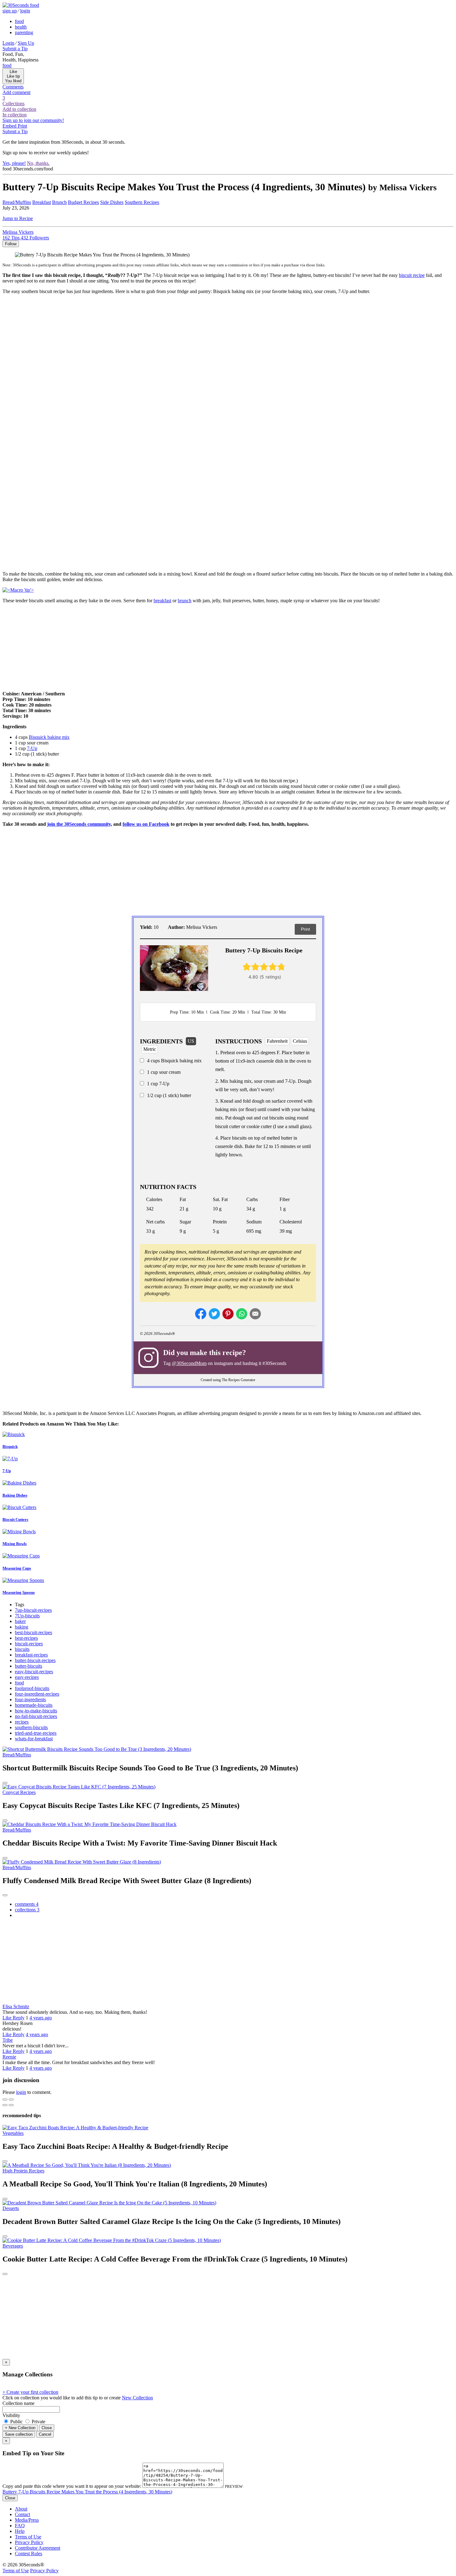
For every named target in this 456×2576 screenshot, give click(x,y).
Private (38, 2422)
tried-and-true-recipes (36, 1733)
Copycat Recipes (19, 1792)
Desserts (11, 2208)
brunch (185, 601)
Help (20, 2531)
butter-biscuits (29, 1666)
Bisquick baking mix (49, 737)
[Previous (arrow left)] (5, 2105)
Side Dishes (112, 202)
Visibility (11, 2415)
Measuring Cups (17, 1568)
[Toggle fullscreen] (11, 2099)
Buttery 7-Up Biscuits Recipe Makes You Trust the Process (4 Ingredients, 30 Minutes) (87, 2492)
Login (8, 43)
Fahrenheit (277, 1041)
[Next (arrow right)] (11, 2105)
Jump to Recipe (18, 218)
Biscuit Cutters (15, 1519)
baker (20, 1621)
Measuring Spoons (19, 1592)
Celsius (300, 1041)
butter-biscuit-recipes (35, 1660)
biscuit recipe (412, 275)
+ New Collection (20, 2428)
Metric (150, 1049)
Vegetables (13, 2133)
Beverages (13, 2246)
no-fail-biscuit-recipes (36, 1716)
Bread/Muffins (17, 202)
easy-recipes (27, 1677)
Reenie (9, 2057)
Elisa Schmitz (16, 2007)
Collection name (18, 2403)
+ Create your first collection (30, 2392)
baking (22, 1627)
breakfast (162, 601)
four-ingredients (30, 1699)
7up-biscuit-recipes (33, 1610)
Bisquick (10, 1446)
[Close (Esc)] (5, 2099)
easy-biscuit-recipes (34, 1672)
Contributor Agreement (38, 2548)
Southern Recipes (142, 202)
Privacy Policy (29, 2542)
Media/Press (27, 2520)
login (25, 11)
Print (305, 929)
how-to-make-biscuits (36, 1711)
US (191, 1041)
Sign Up (26, 43)
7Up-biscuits (27, 1616)
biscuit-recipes (29, 1644)
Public (16, 2422)
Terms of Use (28, 2537)
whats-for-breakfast (34, 1739)
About (21, 2509)
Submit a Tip (15, 49)
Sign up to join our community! (33, 120)
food (19, 21)
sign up (10, 11)
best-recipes (26, 1638)
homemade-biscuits (34, 1705)
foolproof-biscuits (32, 1688)
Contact (22, 2514)
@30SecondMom (189, 1363)
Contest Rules (29, 2553)
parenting (24, 32)
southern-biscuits (31, 1727)
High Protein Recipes (23, 2171)
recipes (22, 1722)
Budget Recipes (83, 202)
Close (47, 2428)
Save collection (19, 2434)
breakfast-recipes (31, 1655)
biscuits (22, 1649)
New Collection (137, 2398)
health (21, 27)
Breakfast (42, 202)
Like (8, 2018)
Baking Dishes (15, 1495)
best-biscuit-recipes (34, 1632)
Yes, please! (14, 163)
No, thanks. (38, 163)
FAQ (20, 2526)
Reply (19, 2018)
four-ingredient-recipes (37, 1694)
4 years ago (41, 2018)
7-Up (32, 748)
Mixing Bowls (15, 1544)
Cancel (45, 2434)
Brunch (59, 202)
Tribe (8, 2040)
